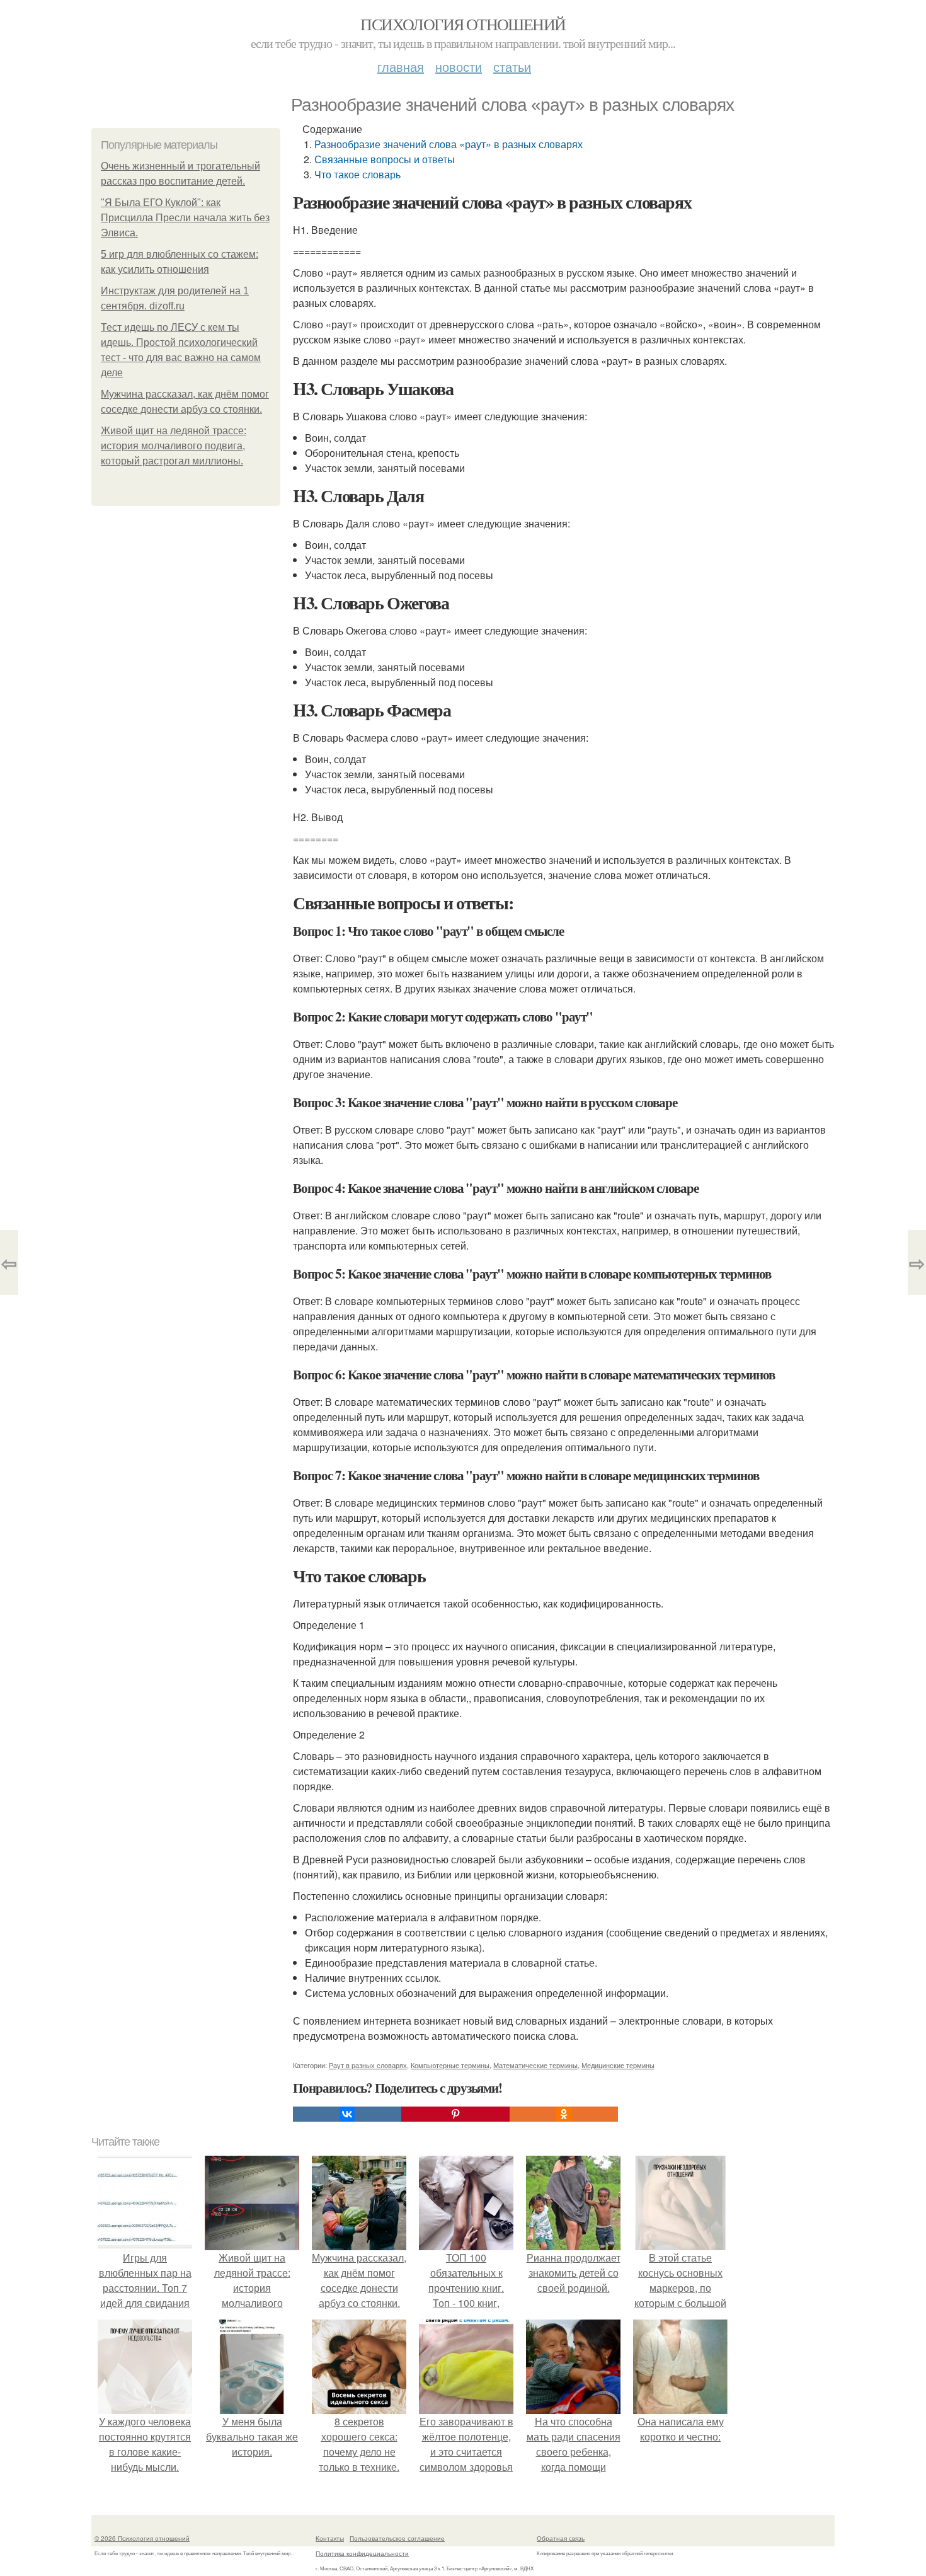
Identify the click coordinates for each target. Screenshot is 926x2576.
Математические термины (535, 2065)
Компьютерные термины (450, 2065)
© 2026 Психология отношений (142, 2538)
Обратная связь (561, 2538)
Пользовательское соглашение (397, 2538)
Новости (459, 66)
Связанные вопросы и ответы (385, 159)
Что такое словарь (357, 174)
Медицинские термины (618, 2065)
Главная (401, 66)
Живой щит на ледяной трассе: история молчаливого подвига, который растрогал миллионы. (174, 446)
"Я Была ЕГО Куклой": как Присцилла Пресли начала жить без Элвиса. (185, 218)
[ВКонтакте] (347, 2114)
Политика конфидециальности (362, 2553)
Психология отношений (463, 24)
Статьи (512, 66)
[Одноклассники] (564, 2114)
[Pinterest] (455, 2114)
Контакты (330, 2538)
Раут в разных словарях (368, 2065)
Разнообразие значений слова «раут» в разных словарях (449, 144)
